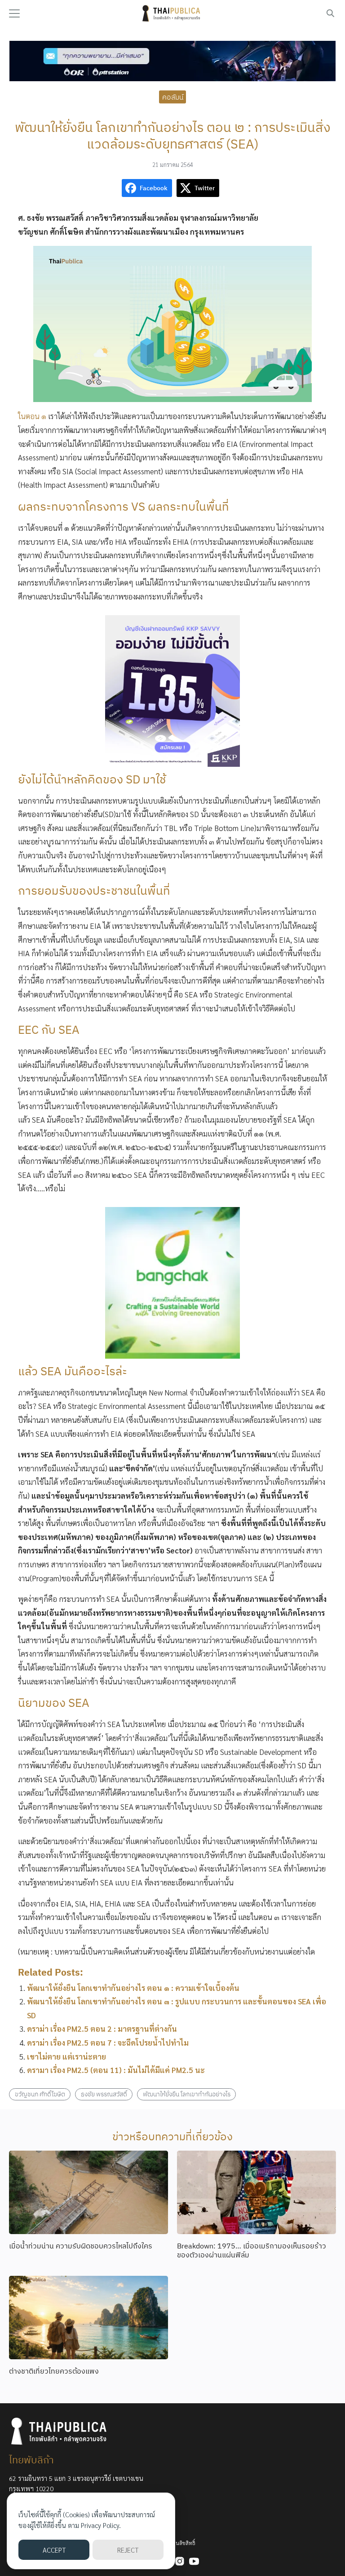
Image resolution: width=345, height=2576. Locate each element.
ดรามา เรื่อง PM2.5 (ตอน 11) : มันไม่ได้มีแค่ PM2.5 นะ (116, 2070)
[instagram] (180, 2561)
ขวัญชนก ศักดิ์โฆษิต (40, 2094)
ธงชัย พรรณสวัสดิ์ (104, 2094)
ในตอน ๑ (32, 416)
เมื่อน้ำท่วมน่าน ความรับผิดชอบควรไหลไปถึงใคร (81, 2246)
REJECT (128, 2550)
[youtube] (194, 2561)
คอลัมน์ (173, 96)
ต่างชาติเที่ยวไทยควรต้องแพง (54, 2371)
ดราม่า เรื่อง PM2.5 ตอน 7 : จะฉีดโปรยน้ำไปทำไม (108, 2042)
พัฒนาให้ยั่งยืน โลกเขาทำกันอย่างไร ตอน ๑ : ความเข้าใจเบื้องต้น (133, 1988)
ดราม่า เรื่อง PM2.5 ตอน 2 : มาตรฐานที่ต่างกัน (102, 2029)
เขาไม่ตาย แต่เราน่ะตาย (66, 2056)
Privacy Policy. (101, 2525)
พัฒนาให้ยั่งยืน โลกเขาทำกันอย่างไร (187, 2094)
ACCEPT (54, 2550)
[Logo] (172, 13)
